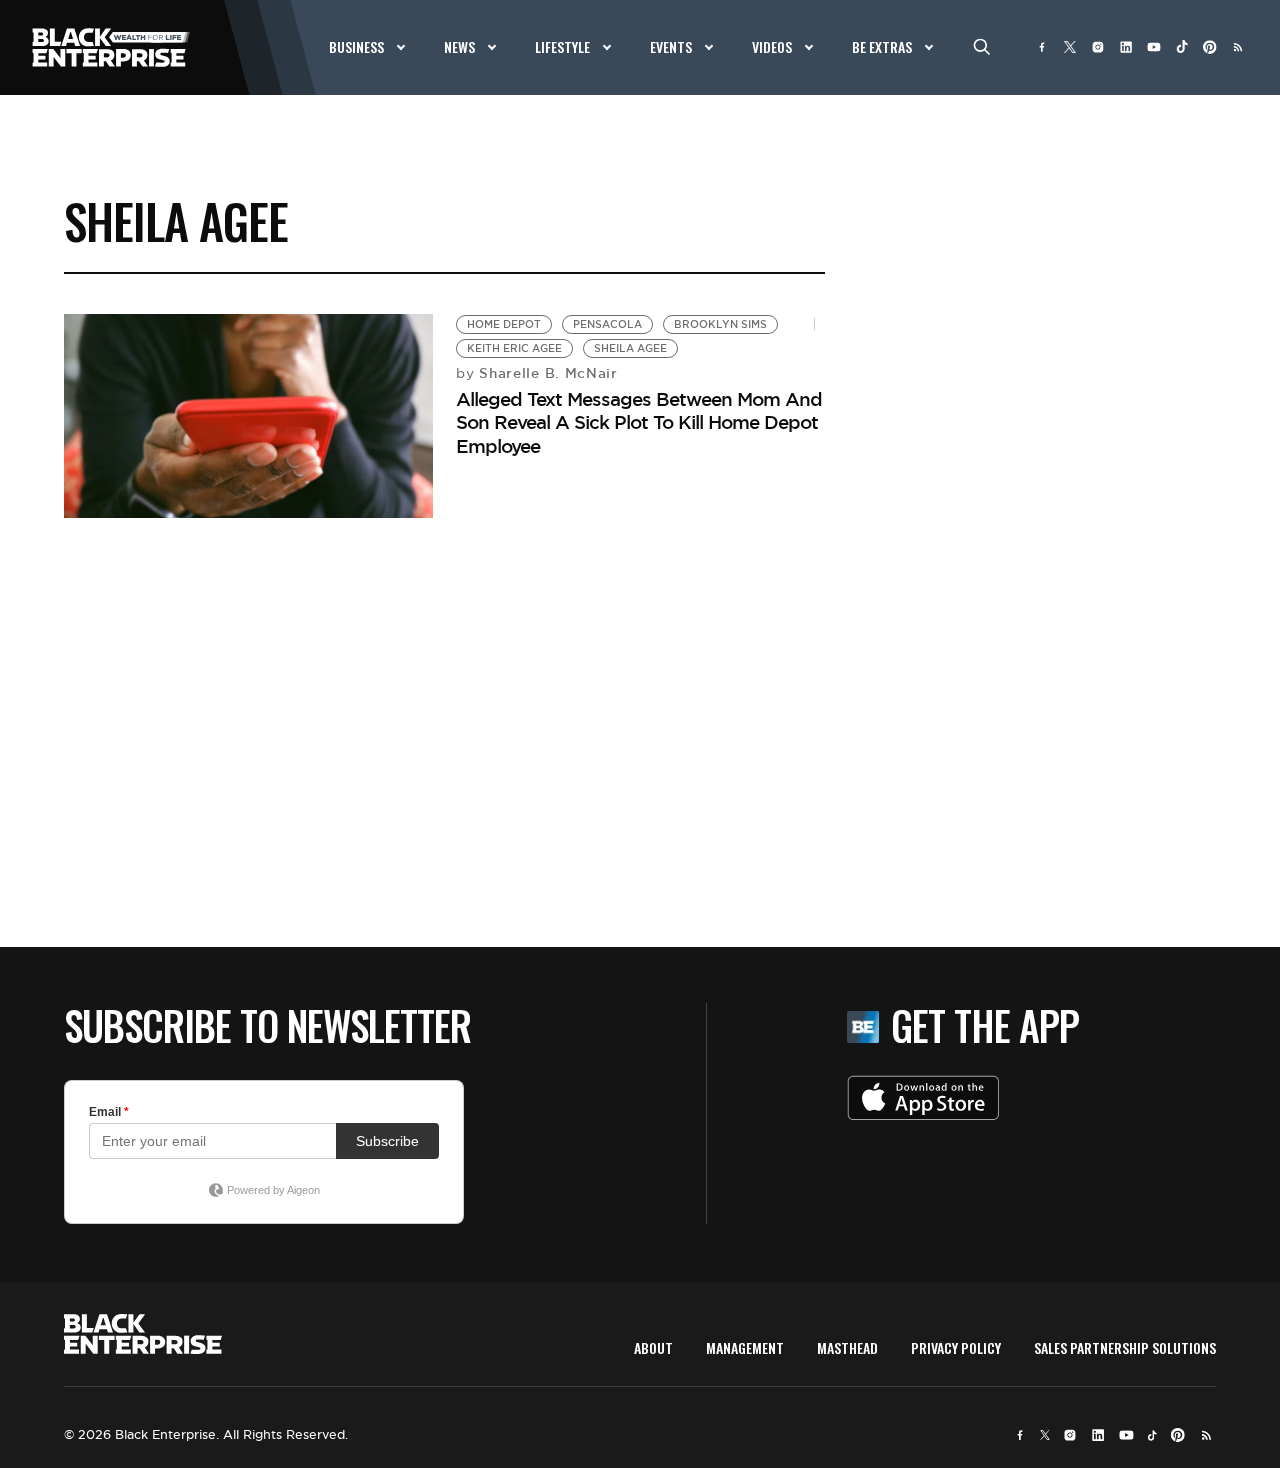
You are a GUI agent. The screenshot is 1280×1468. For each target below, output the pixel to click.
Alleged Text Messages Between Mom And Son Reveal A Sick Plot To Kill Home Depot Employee (639, 422)
